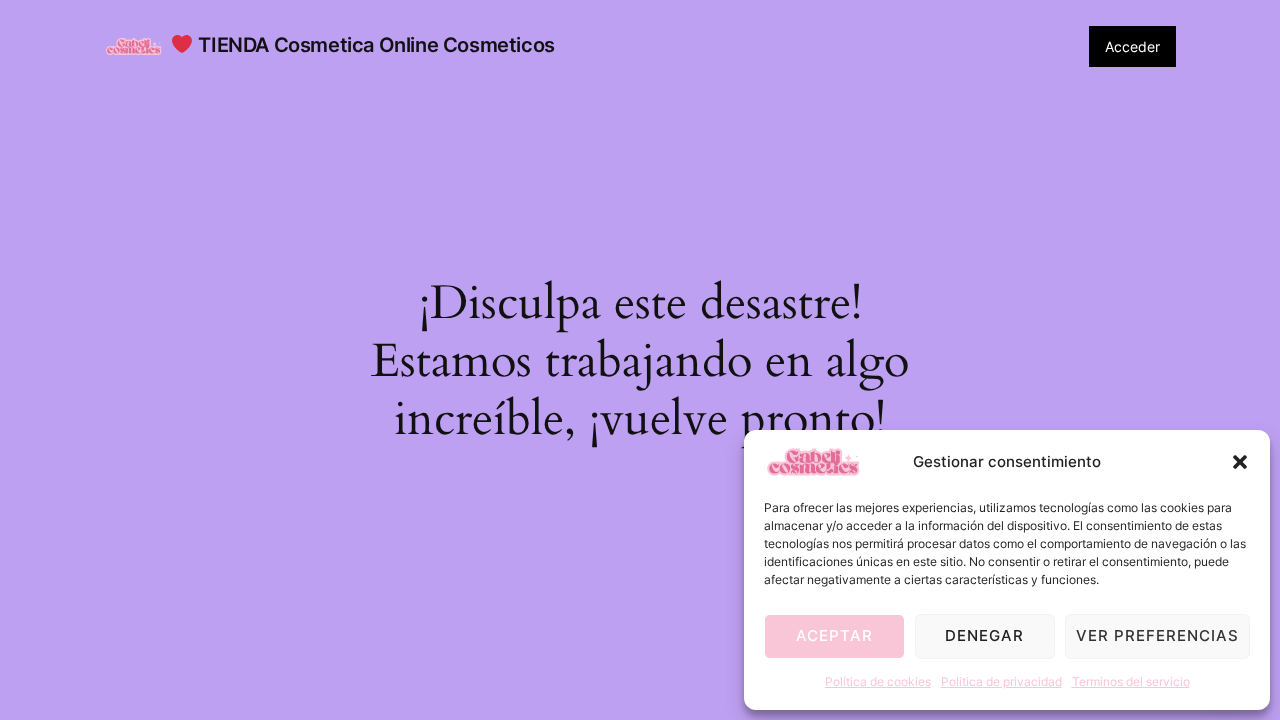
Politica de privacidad (1001, 681)
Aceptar (834, 635)
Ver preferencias (1157, 635)
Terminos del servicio (1131, 681)
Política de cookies (878, 681)
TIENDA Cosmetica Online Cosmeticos (374, 45)
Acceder (1132, 46)
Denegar (984, 635)
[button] (1240, 462)
